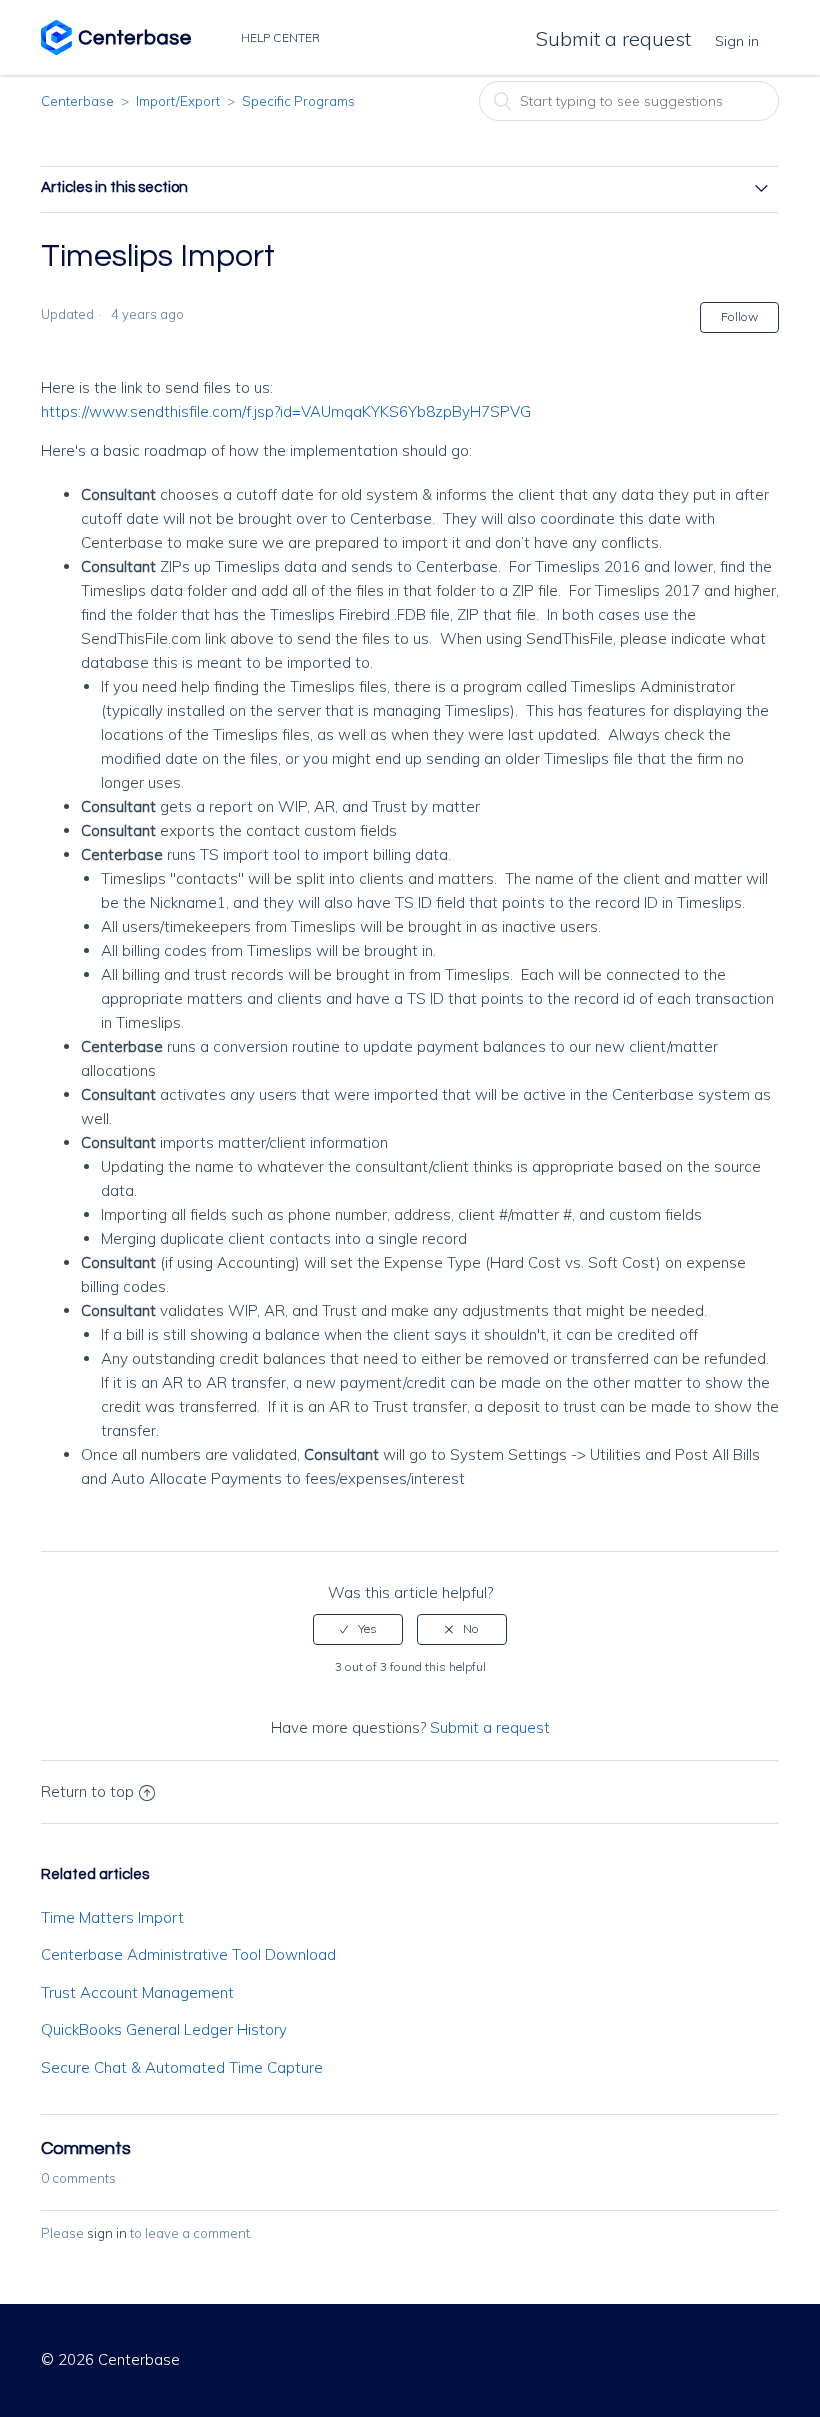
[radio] (358, 1629)
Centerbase (77, 101)
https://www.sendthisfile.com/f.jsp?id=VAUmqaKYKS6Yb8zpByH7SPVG (286, 411)
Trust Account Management (137, 1992)
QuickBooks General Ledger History (164, 2029)
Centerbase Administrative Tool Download (188, 1954)
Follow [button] (739, 316)
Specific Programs (298, 101)
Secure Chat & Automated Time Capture (182, 2067)
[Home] (116, 49)
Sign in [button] (737, 41)
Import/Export (178, 101)
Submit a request (613, 38)
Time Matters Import (112, 1917)
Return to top (87, 1791)
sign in (107, 2233)
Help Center (282, 37)
